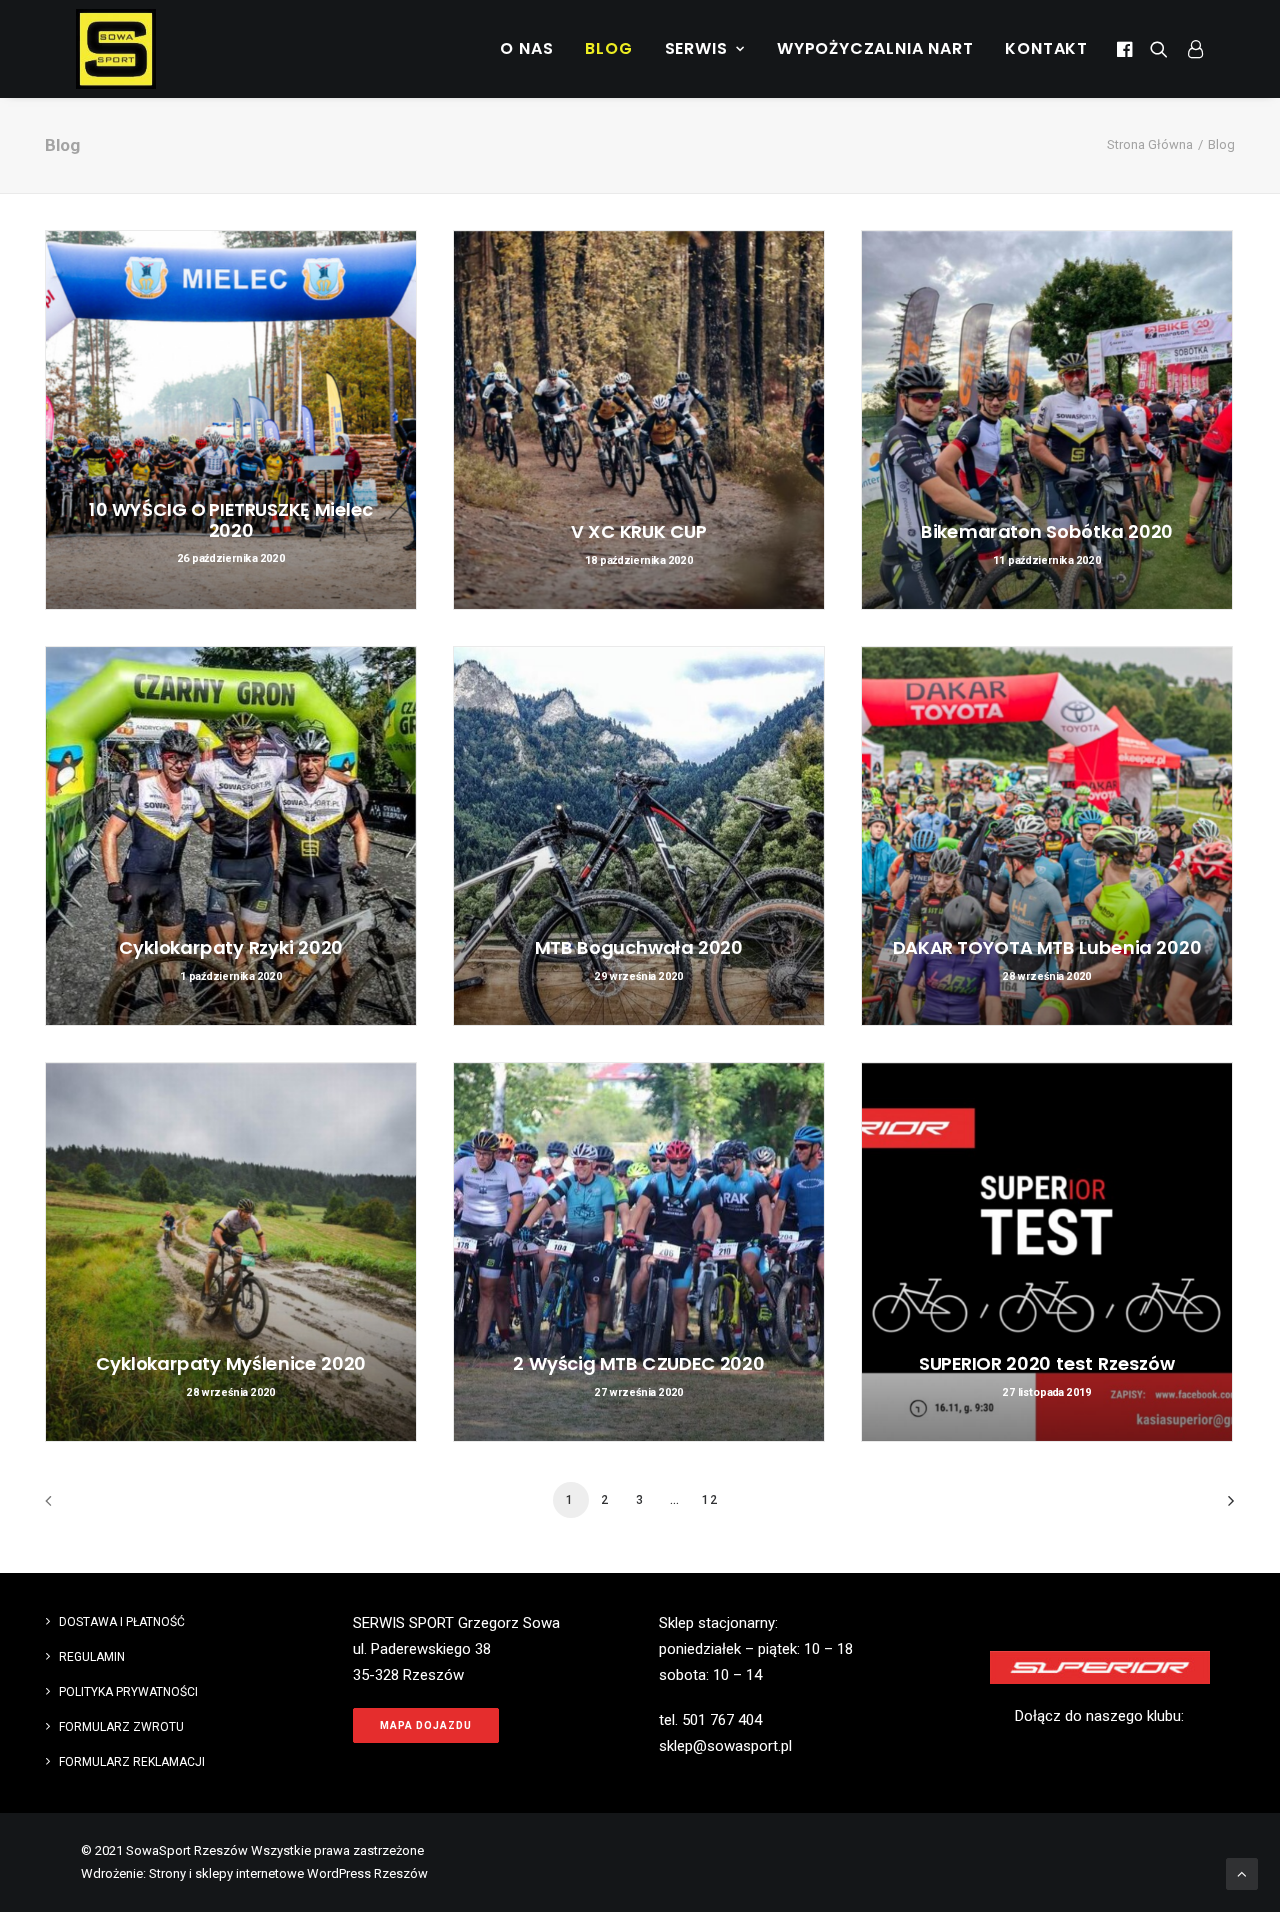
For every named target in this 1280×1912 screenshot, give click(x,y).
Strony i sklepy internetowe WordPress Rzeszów (288, 1873)
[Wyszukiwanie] (1159, 49)
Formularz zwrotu (121, 1727)
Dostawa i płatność (122, 1622)
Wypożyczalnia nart (875, 48)
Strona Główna (1150, 144)
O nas (526, 48)
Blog (608, 48)
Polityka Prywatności (128, 1692)
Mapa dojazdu (426, 1725)
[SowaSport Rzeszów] (116, 49)
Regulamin (92, 1657)
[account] (1190, 49)
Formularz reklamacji (132, 1762)
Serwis (696, 48)
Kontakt (1046, 48)
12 (710, 1500)
